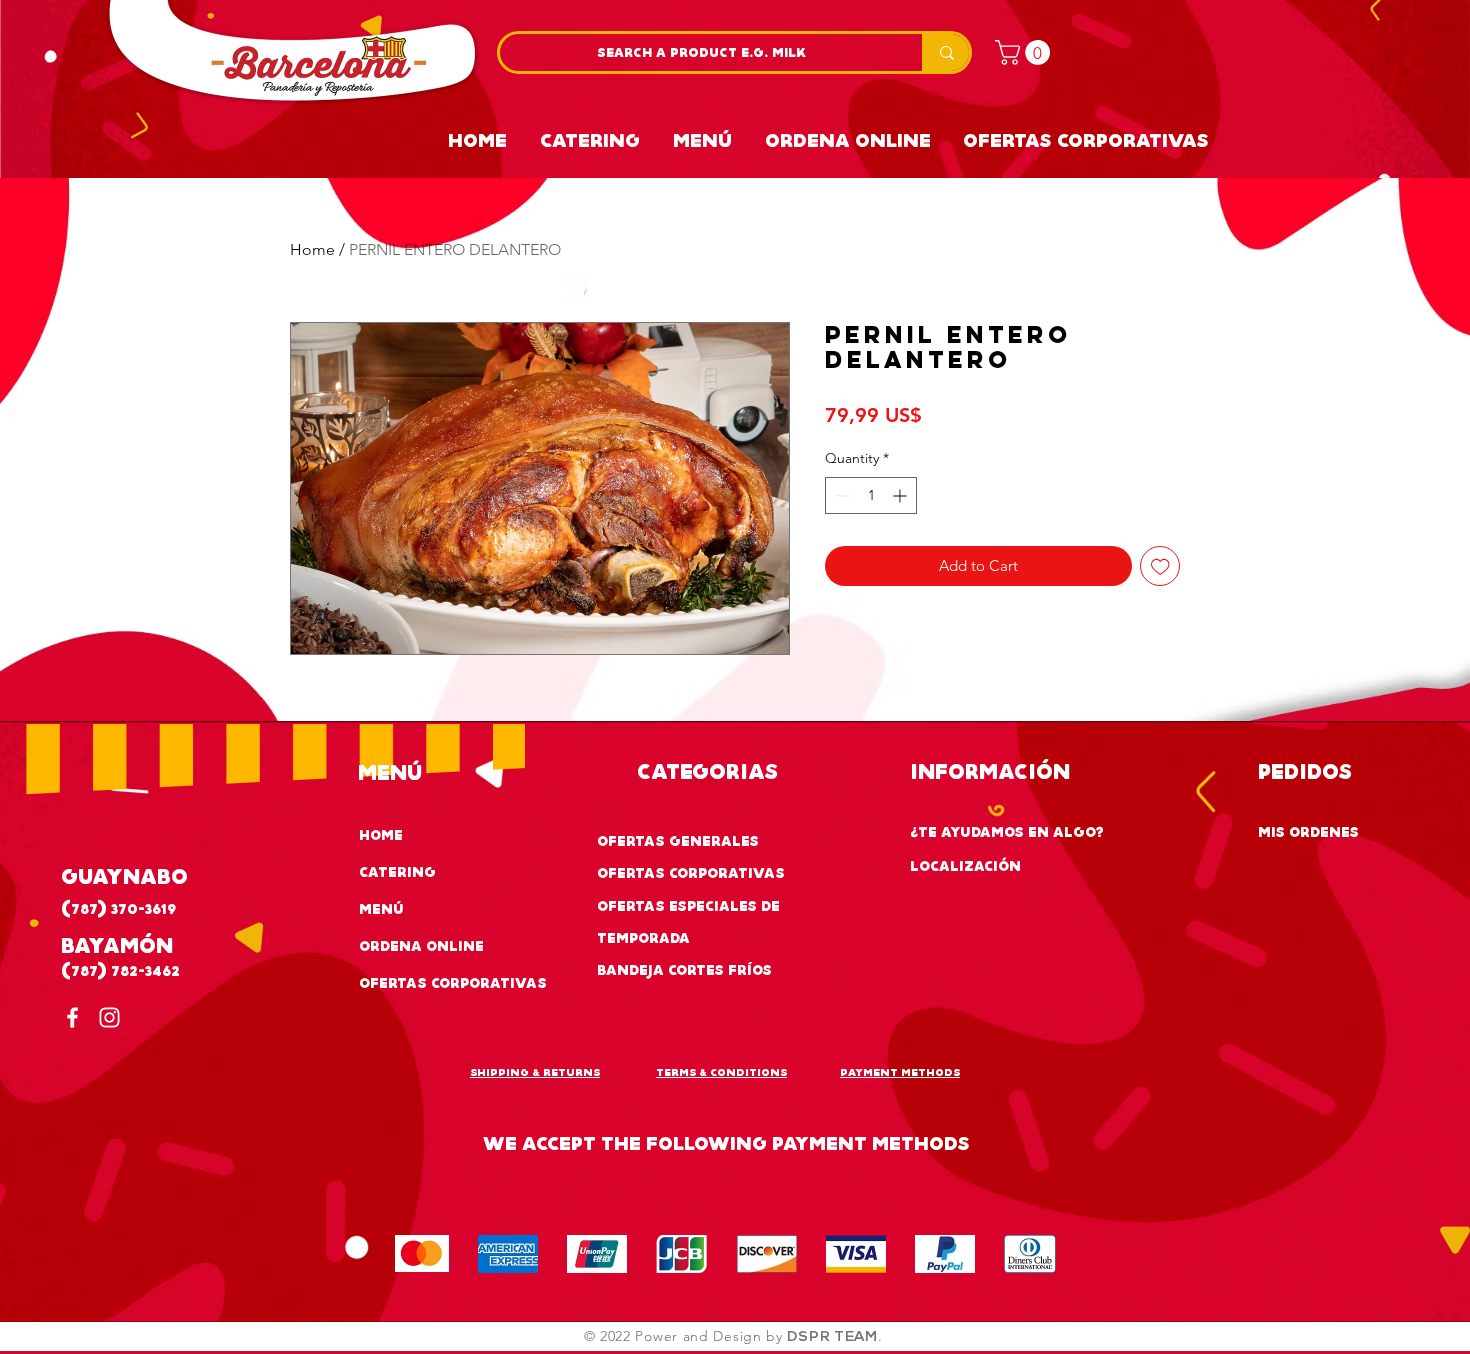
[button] (1025, 52)
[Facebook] (72, 1017)
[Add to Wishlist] (1160, 566)
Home (312, 249)
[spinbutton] (871, 495)
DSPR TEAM (832, 1337)
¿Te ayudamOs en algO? (1007, 831)
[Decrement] (840, 495)
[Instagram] (109, 1017)
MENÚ (381, 908)
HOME (381, 834)
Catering (397, 871)
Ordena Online (421, 945)
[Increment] (901, 495)
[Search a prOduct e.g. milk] (945, 52)
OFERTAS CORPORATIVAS (453, 982)
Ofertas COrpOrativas (691, 872)
